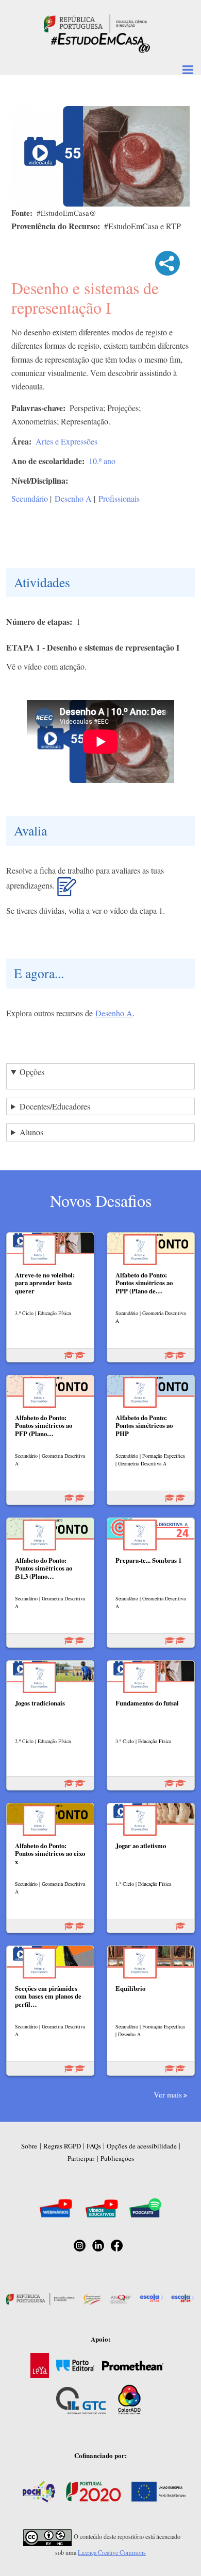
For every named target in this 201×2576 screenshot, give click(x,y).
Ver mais (168, 2094)
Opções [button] (32, 1072)
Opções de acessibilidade (142, 2146)
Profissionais (119, 498)
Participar (81, 2158)
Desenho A (73, 498)
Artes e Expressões (66, 441)
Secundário (30, 498)
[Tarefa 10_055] (67, 891)
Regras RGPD (62, 2146)
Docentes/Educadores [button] (55, 1106)
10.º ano (102, 461)
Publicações (117, 2158)
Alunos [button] (31, 1132)
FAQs (94, 2146)
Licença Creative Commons (112, 2552)
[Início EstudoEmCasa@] (95, 22)
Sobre (29, 2146)
